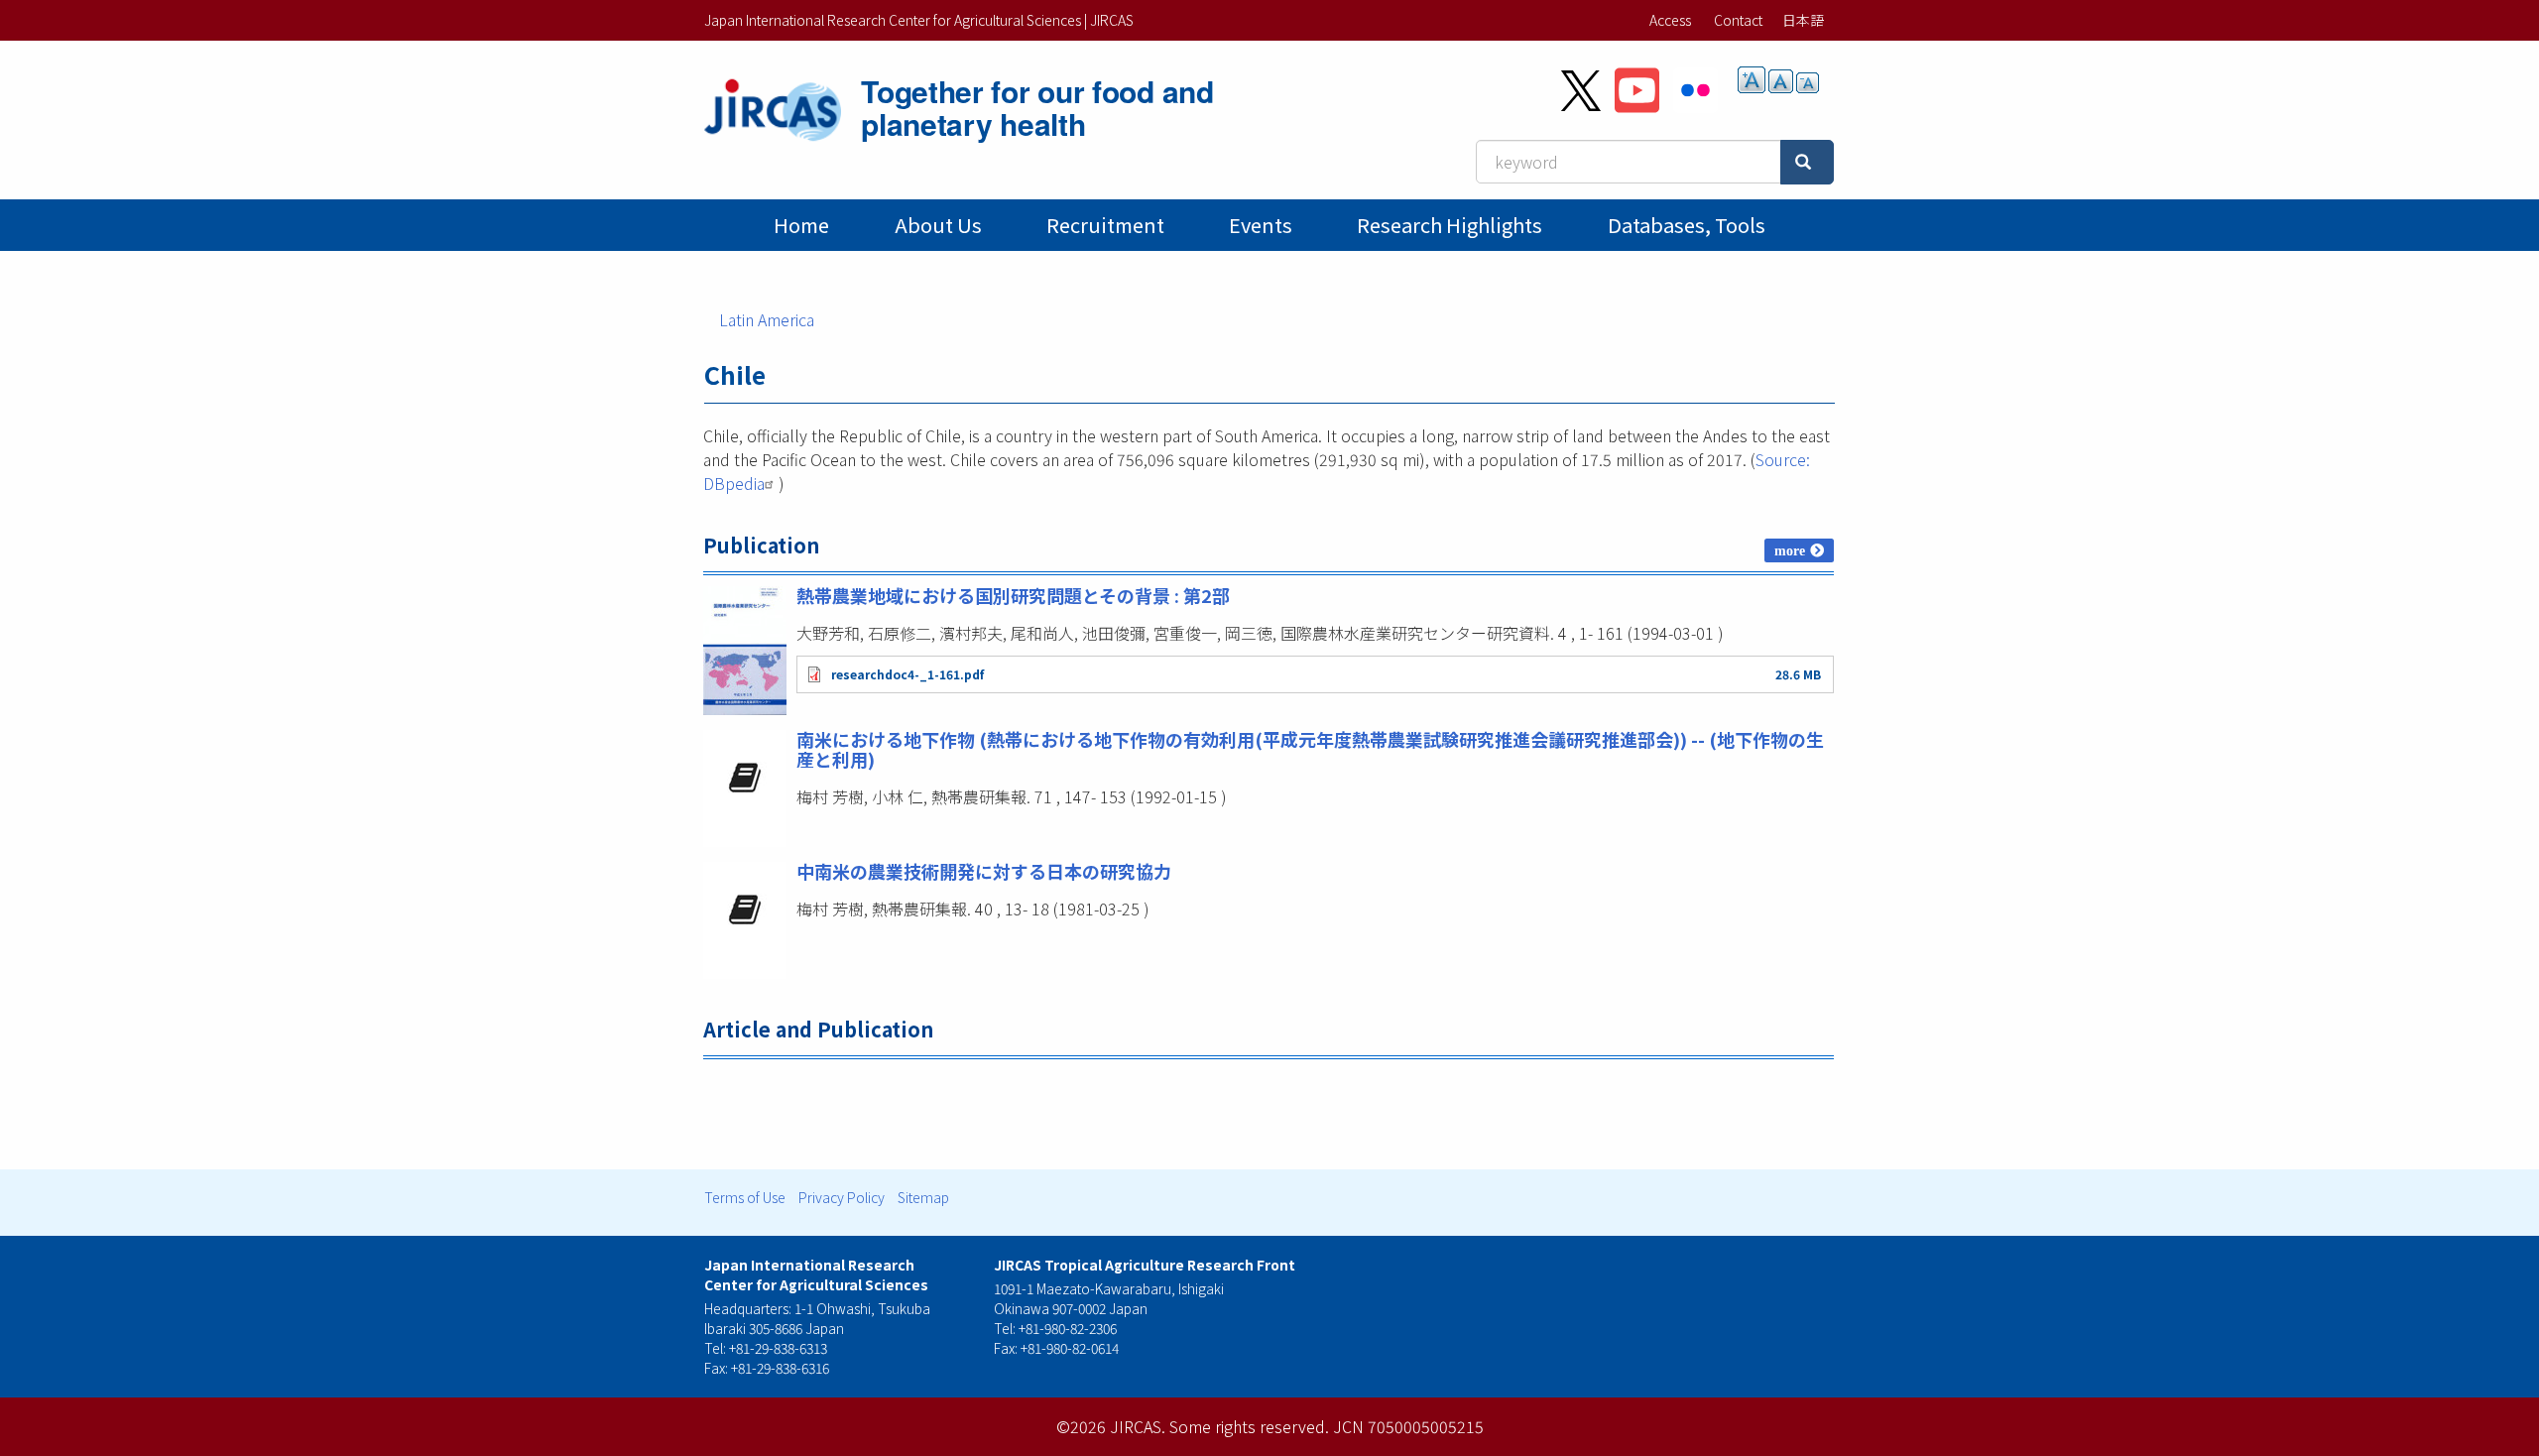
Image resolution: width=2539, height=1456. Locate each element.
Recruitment (1105, 225)
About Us (938, 225)
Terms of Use (745, 1197)
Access (1670, 20)
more (1790, 550)
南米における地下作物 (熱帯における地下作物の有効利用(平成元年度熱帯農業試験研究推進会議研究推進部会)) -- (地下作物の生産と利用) (1310, 749)
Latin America (767, 319)
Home (801, 225)
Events (1261, 225)
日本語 (1803, 20)
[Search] (1807, 162)
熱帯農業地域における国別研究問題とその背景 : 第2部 (1013, 595)
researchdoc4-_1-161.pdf (907, 674)
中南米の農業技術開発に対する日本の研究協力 (984, 871)
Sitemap (923, 1197)
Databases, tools (1687, 225)
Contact (1738, 20)
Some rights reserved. (1249, 1426)
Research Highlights (1450, 225)
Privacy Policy (842, 1197)
